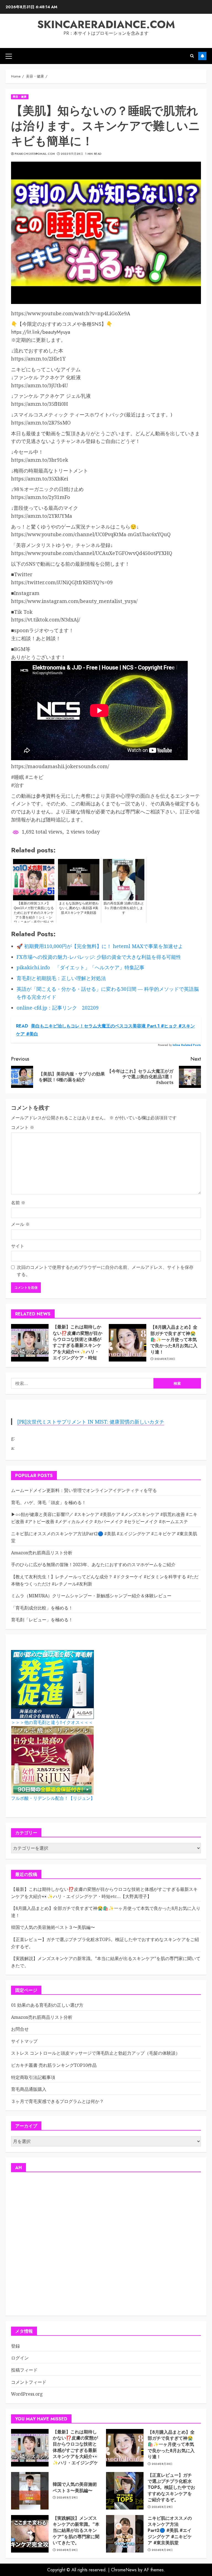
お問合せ (20, 2029)
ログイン (20, 2358)
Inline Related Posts (187, 1045)
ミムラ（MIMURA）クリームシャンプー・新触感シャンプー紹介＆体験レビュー (91, 1596)
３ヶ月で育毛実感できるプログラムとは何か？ (57, 2101)
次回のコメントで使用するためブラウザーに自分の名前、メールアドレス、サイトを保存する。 (105, 1271)
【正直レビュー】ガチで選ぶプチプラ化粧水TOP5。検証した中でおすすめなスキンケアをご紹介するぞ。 (171, 2488)
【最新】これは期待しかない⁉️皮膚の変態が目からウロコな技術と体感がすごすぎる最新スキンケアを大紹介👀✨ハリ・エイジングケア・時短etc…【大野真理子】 (78, 1345)
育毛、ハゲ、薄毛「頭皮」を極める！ (49, 1502)
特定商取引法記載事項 (33, 2077)
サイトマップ (24, 2041)
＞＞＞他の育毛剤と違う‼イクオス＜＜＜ (52, 1722)
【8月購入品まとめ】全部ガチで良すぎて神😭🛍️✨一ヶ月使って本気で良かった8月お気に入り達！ (174, 1340)
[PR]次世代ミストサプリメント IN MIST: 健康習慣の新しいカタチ (91, 1422)
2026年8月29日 (67, 2498)
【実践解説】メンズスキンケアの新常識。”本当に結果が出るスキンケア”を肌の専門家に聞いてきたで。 (76, 2531)
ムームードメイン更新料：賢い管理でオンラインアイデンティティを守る (84, 1490)
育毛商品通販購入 (29, 2089)
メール (20, 1224)
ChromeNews (124, 2570)
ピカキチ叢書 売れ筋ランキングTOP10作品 (54, 2065)
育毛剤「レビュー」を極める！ (42, 1620)
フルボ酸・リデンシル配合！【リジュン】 (53, 1798)
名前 (18, 1203)
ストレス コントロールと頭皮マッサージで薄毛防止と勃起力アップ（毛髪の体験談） (96, 2053)
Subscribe (202, 56)
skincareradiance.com (106, 24)
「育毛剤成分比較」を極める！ (42, 1608)
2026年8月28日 (67, 2550)
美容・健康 (20, 97)
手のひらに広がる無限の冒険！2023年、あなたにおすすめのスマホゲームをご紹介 (93, 1565)
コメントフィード (29, 2382)
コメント (23, 1127)
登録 (15, 2346)
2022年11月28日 (72, 154)
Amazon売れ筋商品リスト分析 (42, 1553)
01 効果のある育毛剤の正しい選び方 (47, 2005)
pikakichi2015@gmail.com (35, 154)
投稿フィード (24, 2370)
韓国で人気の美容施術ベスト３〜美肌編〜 (53, 1927)
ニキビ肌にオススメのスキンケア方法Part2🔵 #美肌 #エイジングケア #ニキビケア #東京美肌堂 (170, 2531)
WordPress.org (27, 2394)
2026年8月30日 (165, 1359)
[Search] (192, 56)
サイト (18, 1246)
